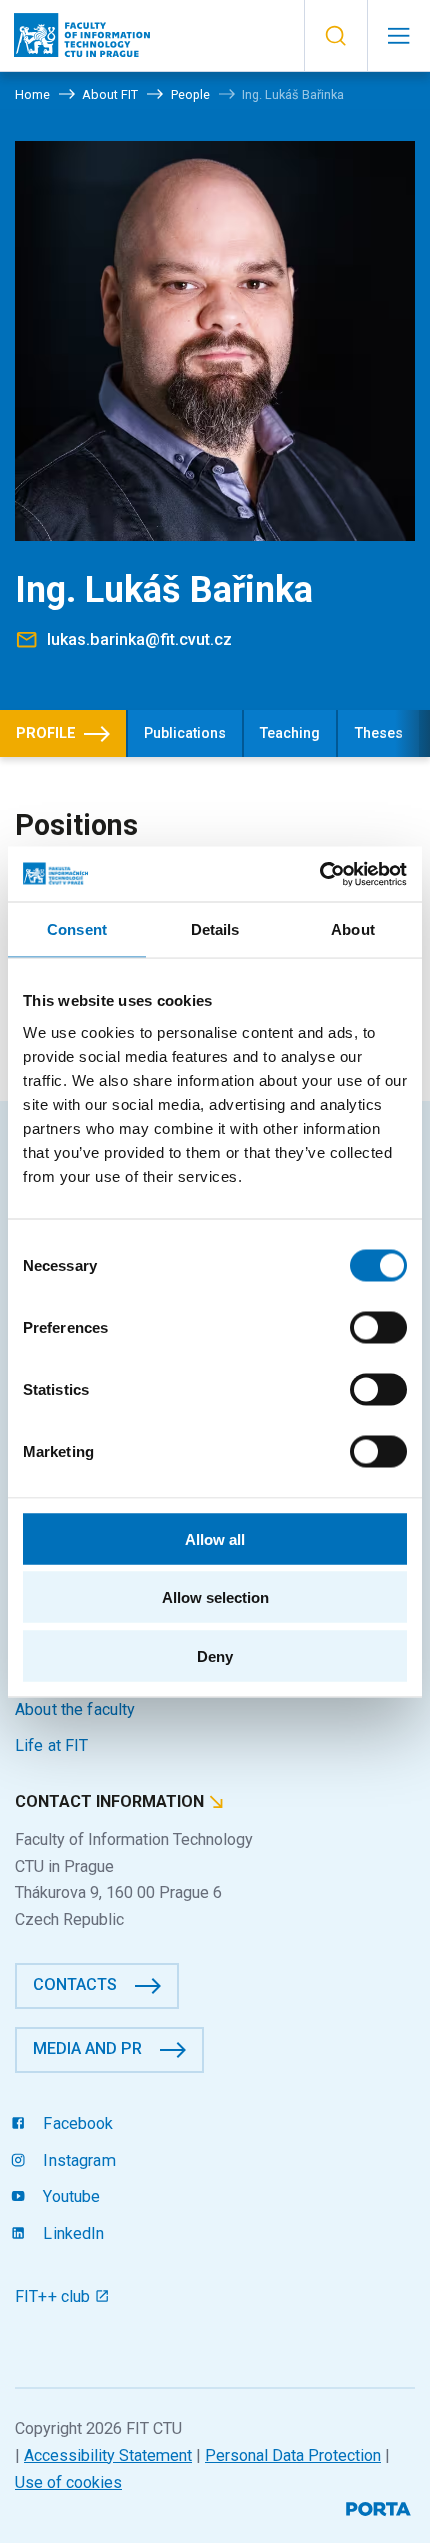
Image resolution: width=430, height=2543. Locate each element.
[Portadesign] (380, 2506)
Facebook (76, 2123)
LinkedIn (71, 2233)
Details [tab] (215, 929)
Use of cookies (68, 2482)
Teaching (290, 733)
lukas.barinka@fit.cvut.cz (139, 639)
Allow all (215, 1538)
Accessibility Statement (108, 2455)
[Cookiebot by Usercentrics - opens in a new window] (319, 874)
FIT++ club (55, 2296)
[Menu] (398, 36)
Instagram (77, 2160)
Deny (215, 1655)
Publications (185, 733)
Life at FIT (52, 1745)
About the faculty (75, 1709)
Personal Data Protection (293, 2455)
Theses (379, 733)
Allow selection (215, 1597)
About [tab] (353, 929)
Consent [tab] (77, 929)
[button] (335, 36)
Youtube (69, 2196)
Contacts (75, 1984)
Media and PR (87, 2048)
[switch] (378, 1327)
